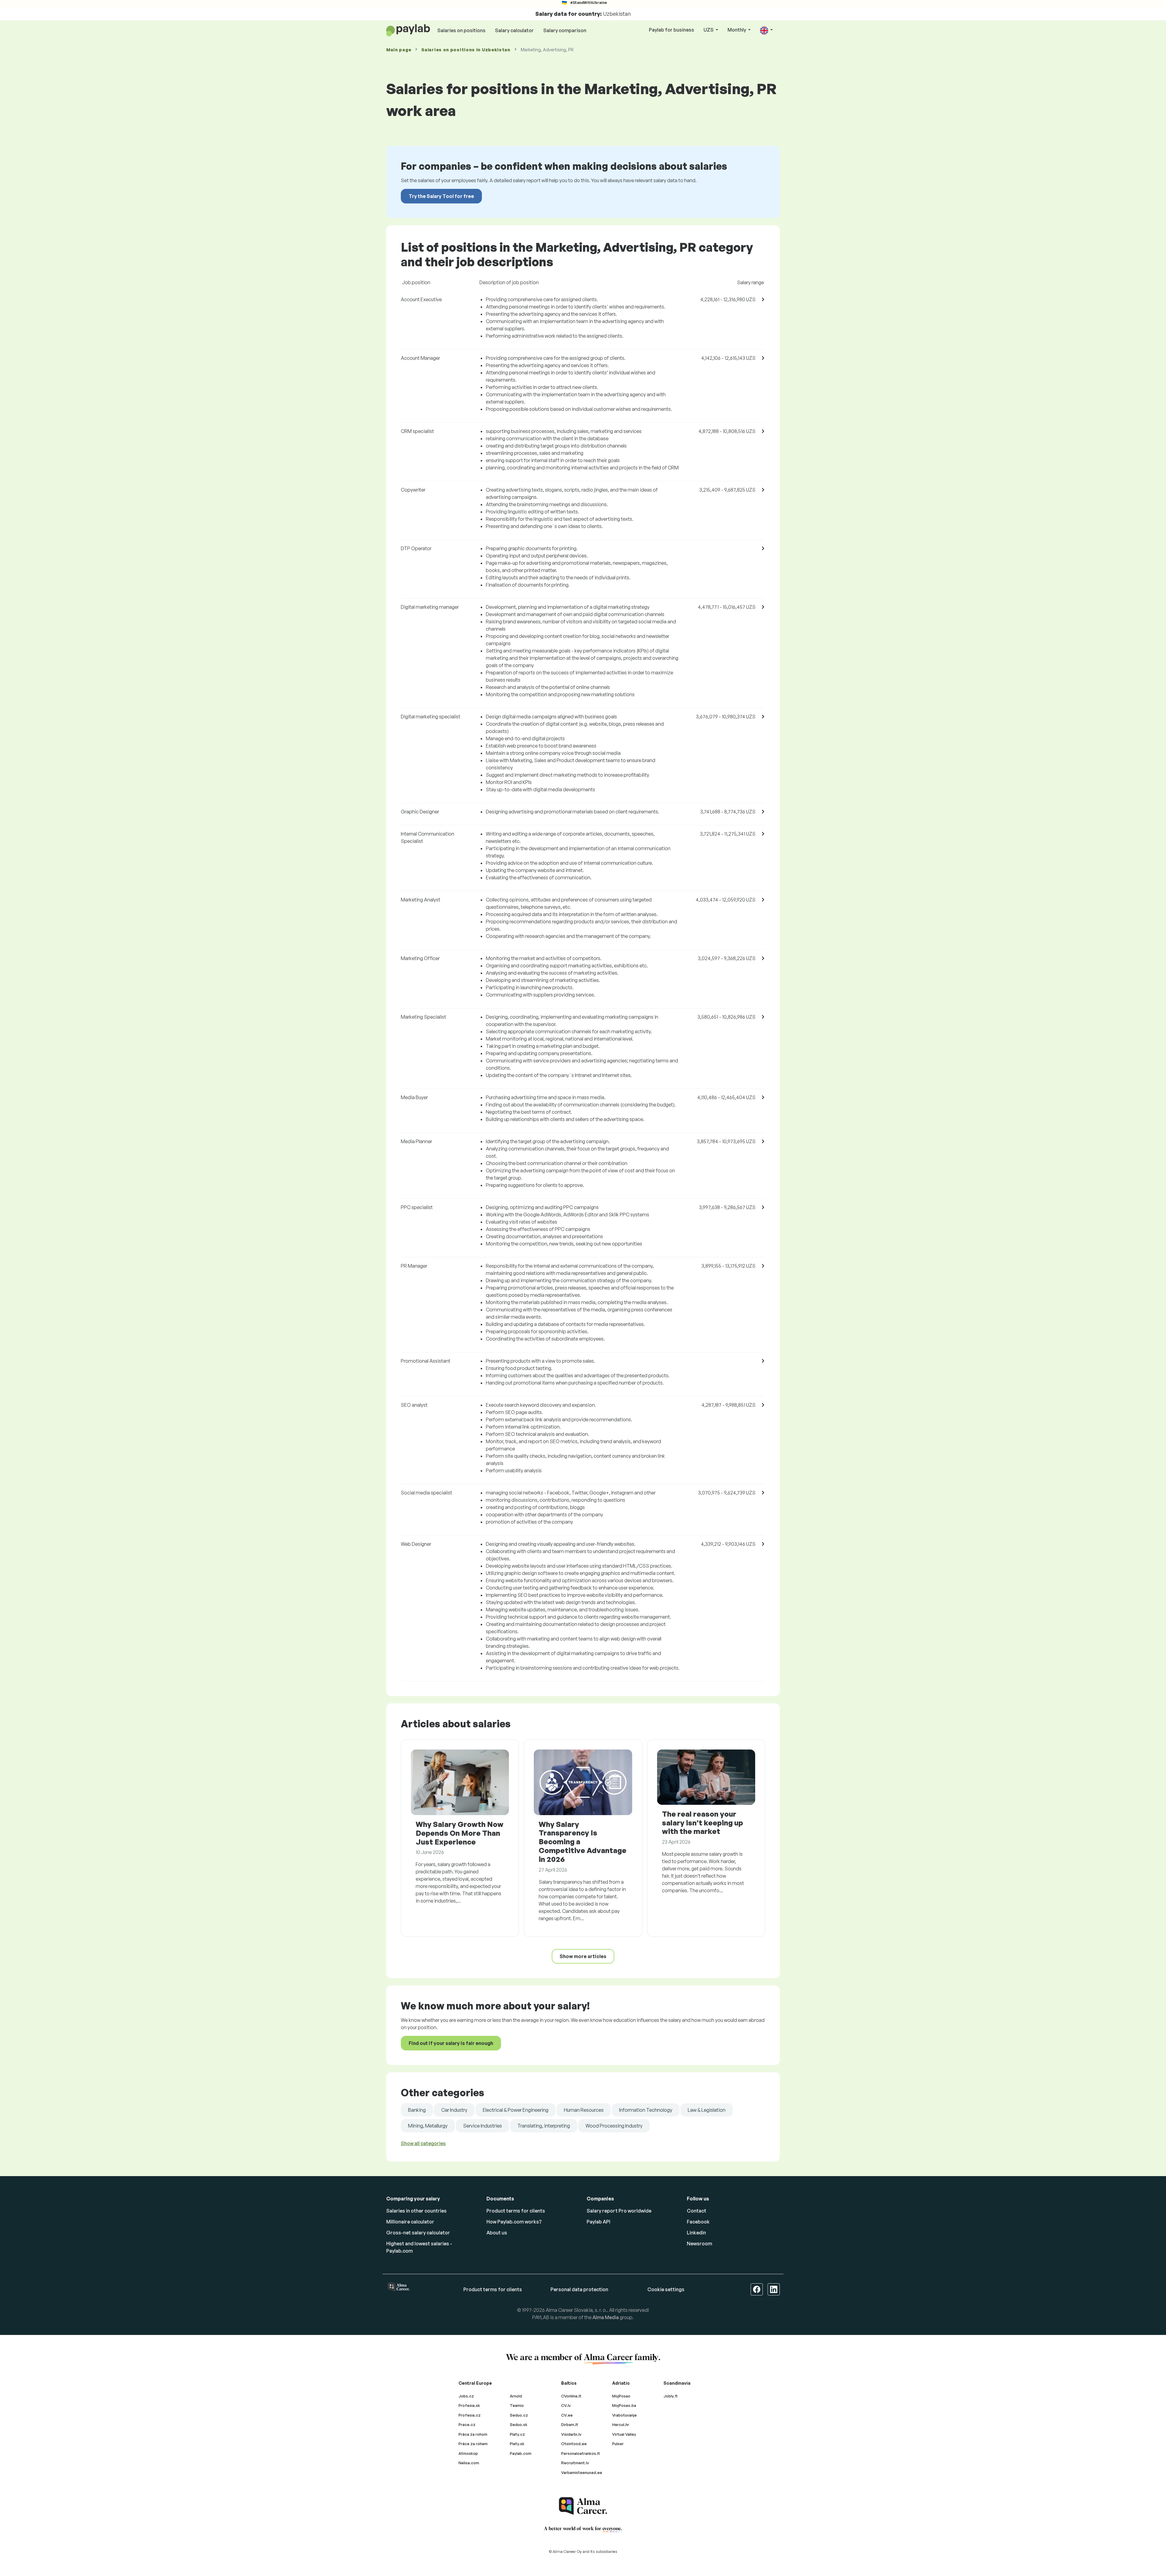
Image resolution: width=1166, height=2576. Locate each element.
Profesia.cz (470, 2415)
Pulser (618, 2444)
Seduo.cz (519, 2415)
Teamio (517, 2405)
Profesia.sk (469, 2405)
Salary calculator (514, 30)
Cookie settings (666, 2289)
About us (497, 2233)
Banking (417, 2110)
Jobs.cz (466, 2396)
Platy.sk (517, 2444)
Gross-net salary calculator (418, 2233)
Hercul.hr (621, 2424)
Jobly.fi (670, 2396)
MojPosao (621, 2396)
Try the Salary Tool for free (441, 196)
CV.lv (566, 2405)
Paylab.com (521, 2453)
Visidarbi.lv (571, 2434)
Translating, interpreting (544, 2126)
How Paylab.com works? (514, 2222)
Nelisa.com (469, 2463)
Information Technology (646, 2110)
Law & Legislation (707, 2110)
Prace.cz (467, 2424)
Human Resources (584, 2110)
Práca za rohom (473, 2434)
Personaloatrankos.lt (581, 2453)
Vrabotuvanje (624, 2415)
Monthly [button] (737, 30)
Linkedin (696, 2233)
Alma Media (606, 2317)
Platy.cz (517, 2434)
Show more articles (583, 1956)
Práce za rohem (473, 2444)
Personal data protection (579, 2289)
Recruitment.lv (575, 2463)
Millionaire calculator (410, 2222)
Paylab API (598, 2222)
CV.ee (567, 2415)
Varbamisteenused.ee (582, 2472)
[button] (766, 30)
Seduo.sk (519, 2424)
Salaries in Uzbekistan (466, 50)
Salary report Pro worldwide (619, 2211)
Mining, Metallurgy (428, 2126)
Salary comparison (565, 30)
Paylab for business (672, 30)
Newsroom (699, 2244)
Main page (399, 50)
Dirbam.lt (570, 2424)
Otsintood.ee (574, 2444)
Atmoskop (468, 2453)
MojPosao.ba (624, 2405)
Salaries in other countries (416, 2211)
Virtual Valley (624, 2434)
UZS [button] (709, 30)
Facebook (698, 2222)
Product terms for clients (516, 2211)
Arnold (516, 2396)
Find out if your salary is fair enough (451, 2043)
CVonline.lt (571, 2396)
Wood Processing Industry (614, 2126)
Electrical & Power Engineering (516, 2110)
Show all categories (423, 2143)
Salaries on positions (461, 30)
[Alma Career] (583, 2506)
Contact (697, 2211)
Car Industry (454, 2110)
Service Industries (482, 2126)
